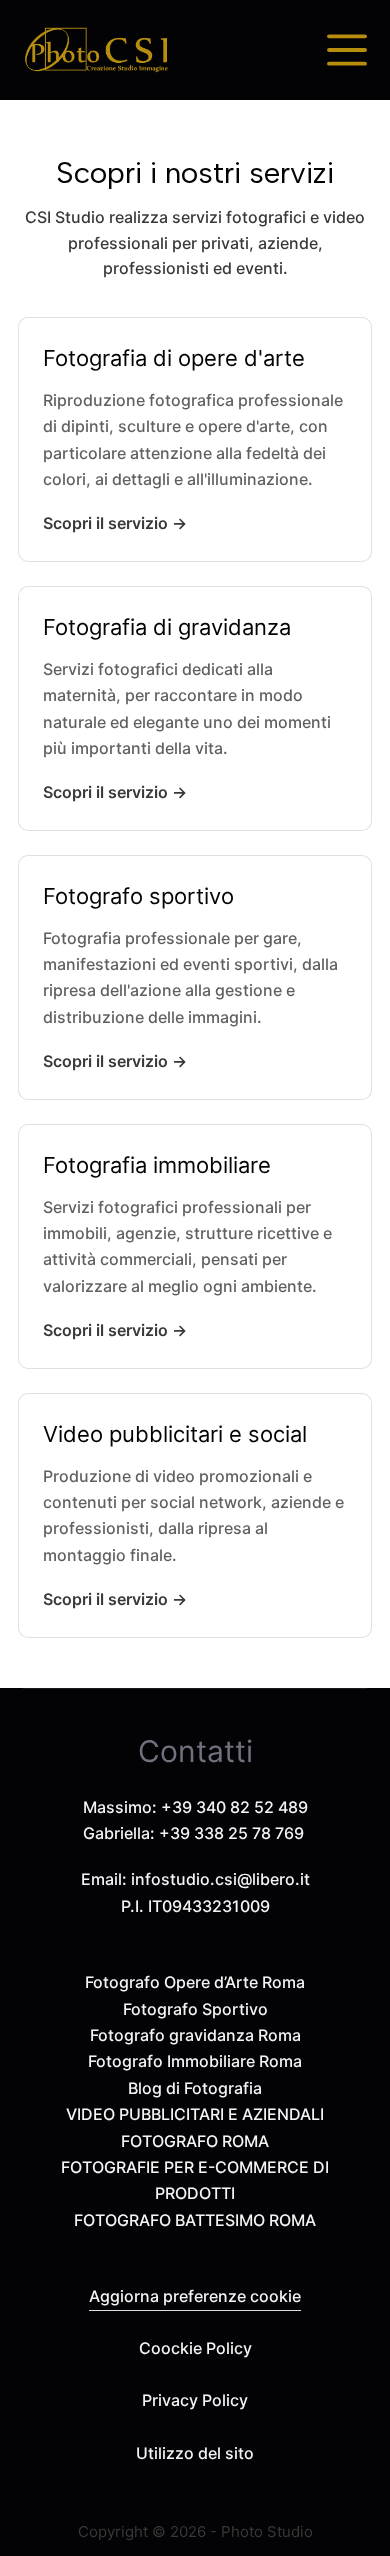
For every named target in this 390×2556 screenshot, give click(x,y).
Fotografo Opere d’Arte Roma (195, 1982)
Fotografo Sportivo (195, 2009)
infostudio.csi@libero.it (220, 1879)
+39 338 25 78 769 (231, 1833)
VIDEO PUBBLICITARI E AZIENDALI (195, 2114)
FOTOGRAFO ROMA (195, 2141)
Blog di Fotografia (195, 2088)
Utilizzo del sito (195, 2453)
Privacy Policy (195, 2400)
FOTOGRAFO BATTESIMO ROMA (195, 2220)
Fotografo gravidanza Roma (195, 2035)
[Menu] (347, 50)
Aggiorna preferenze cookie (195, 2296)
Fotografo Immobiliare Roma (195, 2061)
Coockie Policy (195, 2348)
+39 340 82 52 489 (234, 1807)
